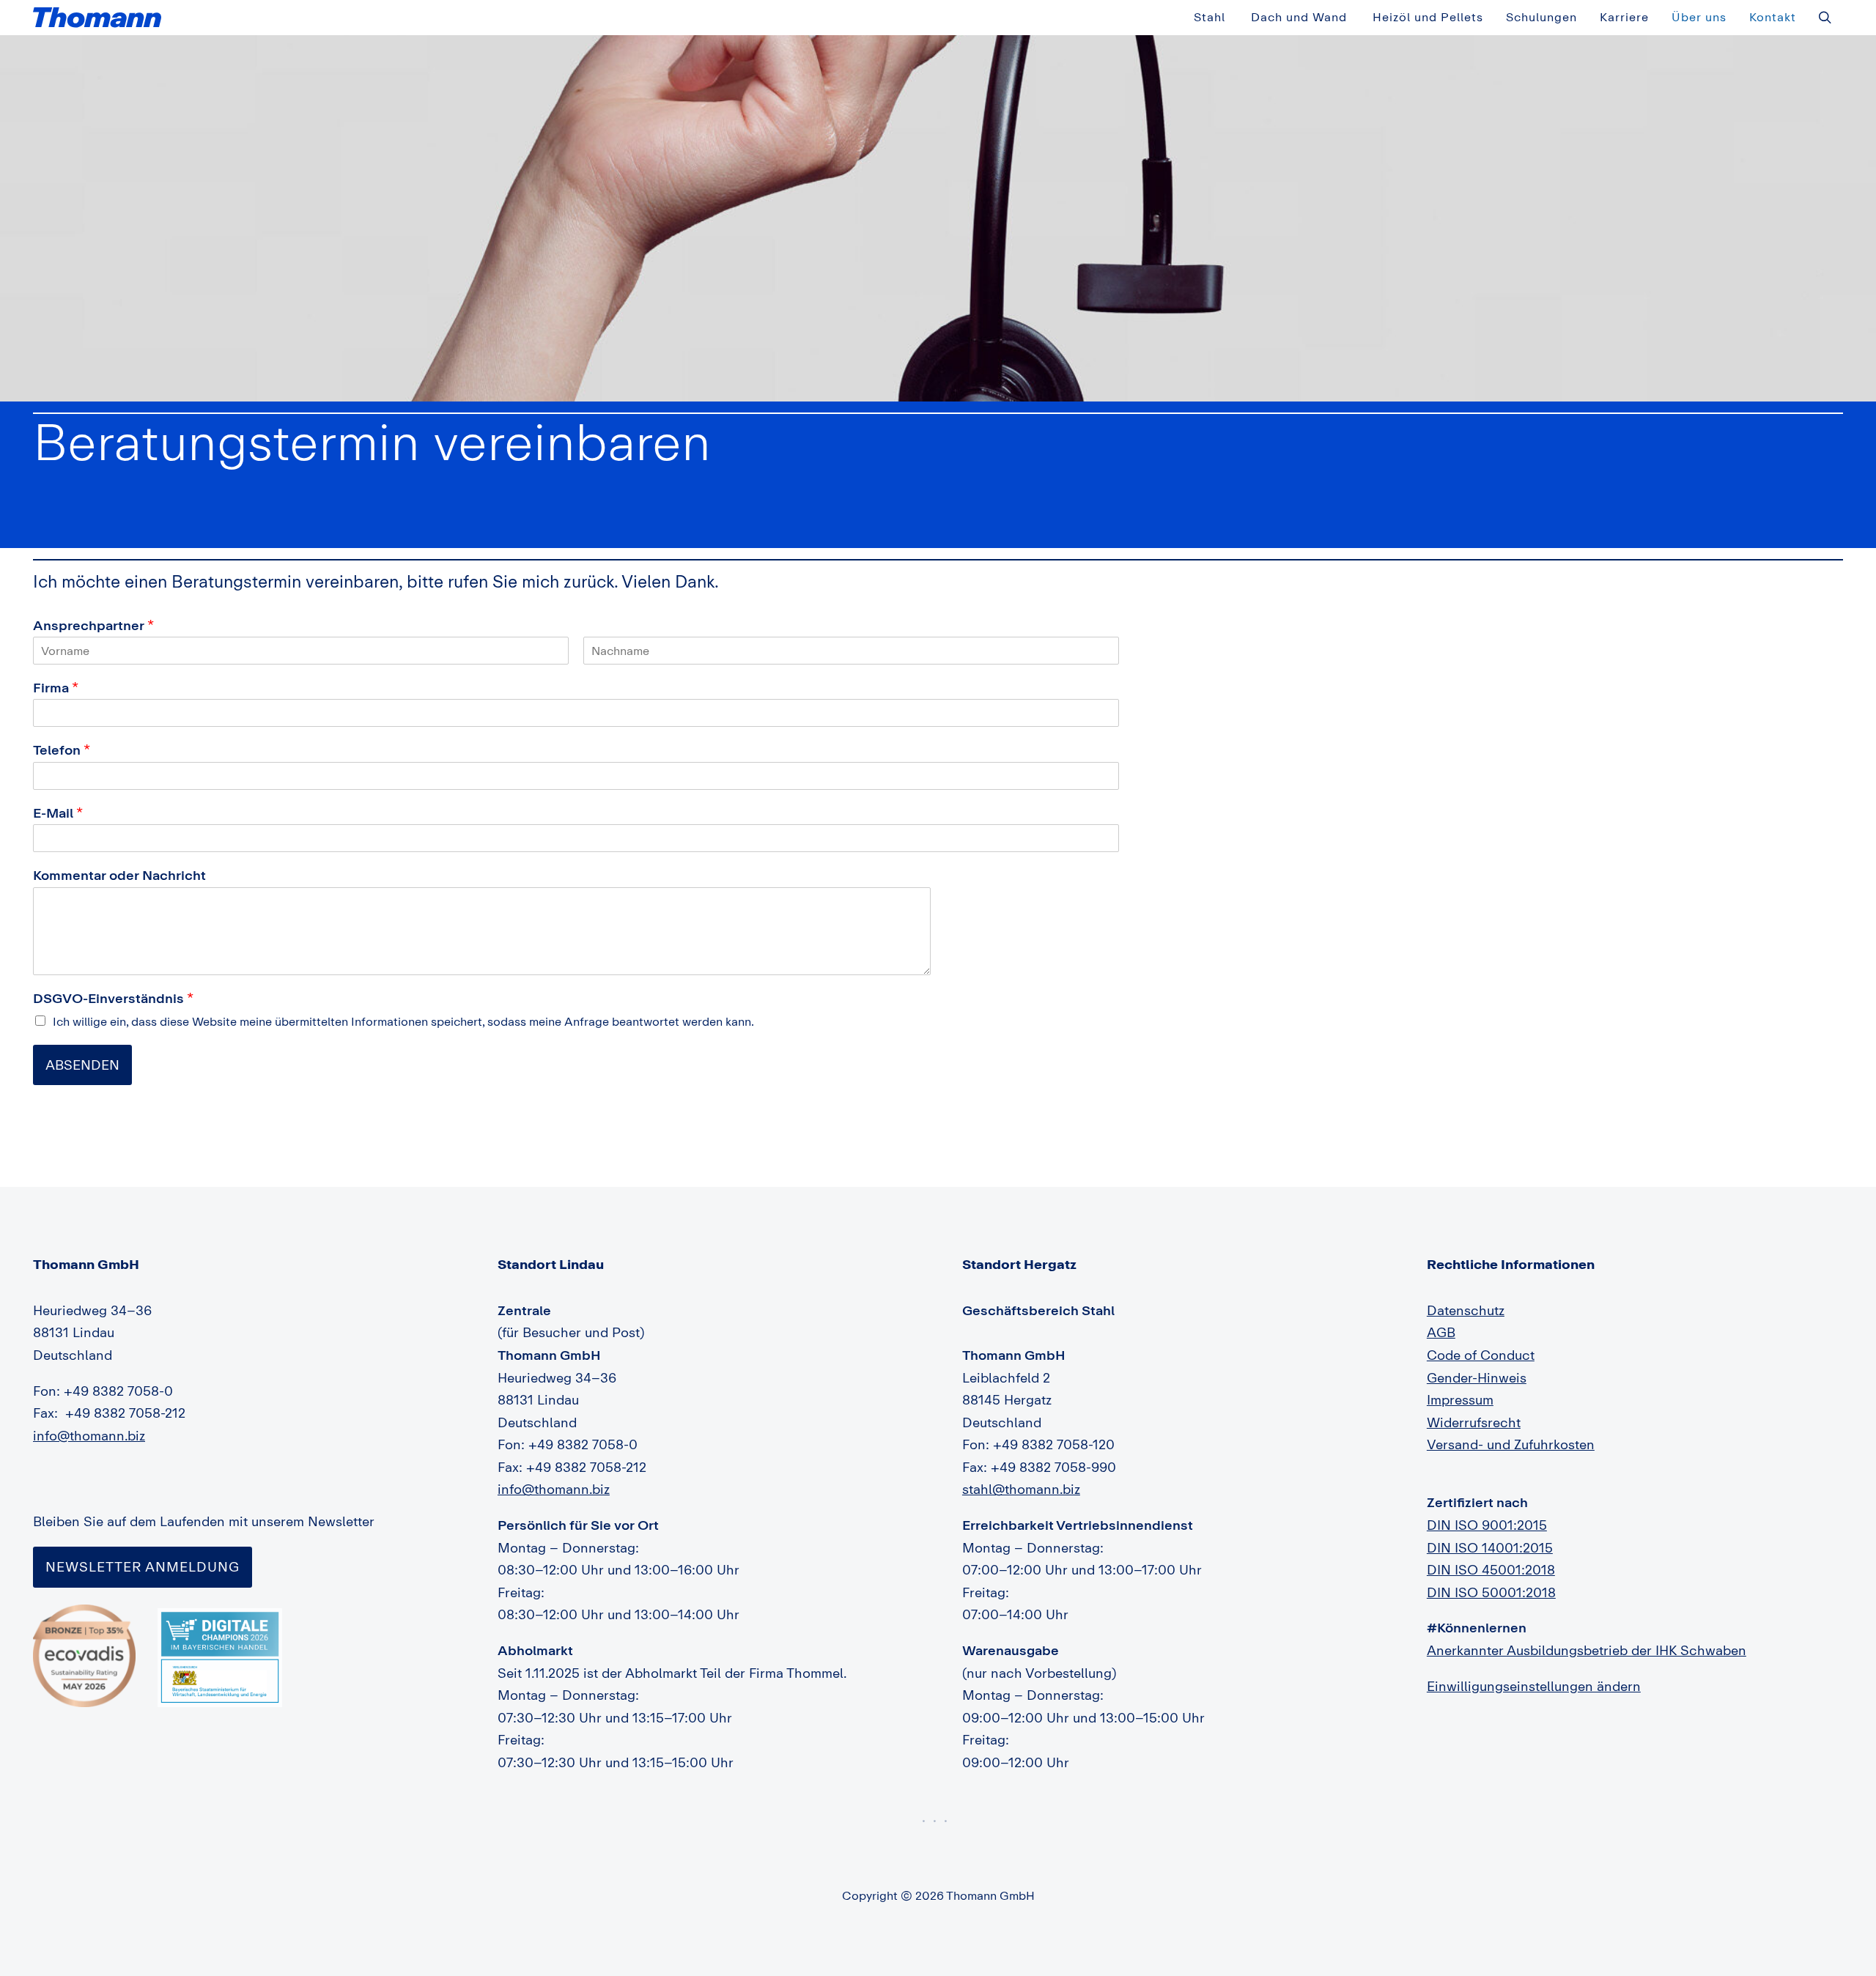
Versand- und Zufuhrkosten (1511, 1444)
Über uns (1699, 17)
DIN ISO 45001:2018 (1491, 1569)
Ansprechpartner (93, 625)
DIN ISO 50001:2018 (1491, 1592)
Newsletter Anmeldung (143, 1566)
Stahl (1210, 17)
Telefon (62, 750)
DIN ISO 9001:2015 (1487, 1525)
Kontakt (1773, 17)
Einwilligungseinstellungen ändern (1534, 1686)
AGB (1441, 1332)
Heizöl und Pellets (1428, 17)
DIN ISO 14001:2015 (1490, 1547)
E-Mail (58, 813)
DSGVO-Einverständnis (113, 998)
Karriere (1624, 17)
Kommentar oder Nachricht (119, 875)
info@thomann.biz (89, 1435)
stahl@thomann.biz (1021, 1489)
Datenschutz (1466, 1310)
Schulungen (1541, 17)
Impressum (1460, 1399)
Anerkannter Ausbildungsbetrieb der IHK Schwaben (1587, 1650)
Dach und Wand (1299, 17)
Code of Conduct (1481, 1355)
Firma (56, 687)
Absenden (82, 1065)
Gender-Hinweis (1477, 1377)
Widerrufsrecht (1474, 1422)
